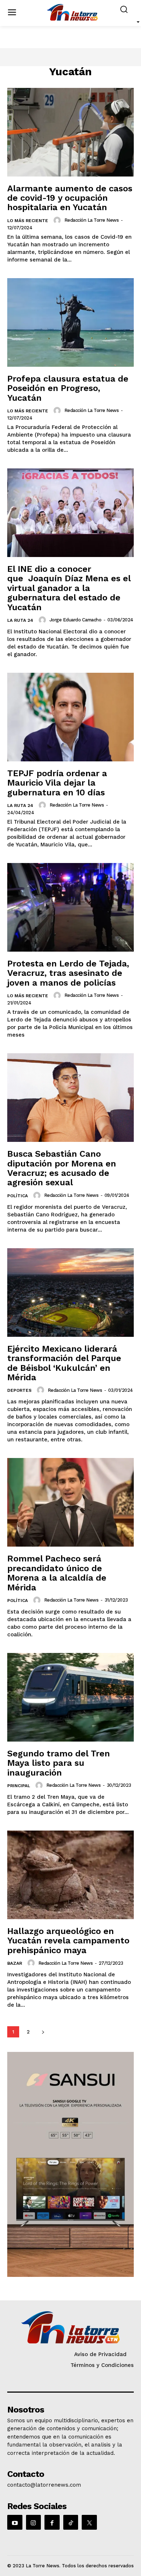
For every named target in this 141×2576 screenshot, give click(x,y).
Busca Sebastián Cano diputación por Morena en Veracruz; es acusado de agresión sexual (62, 1168)
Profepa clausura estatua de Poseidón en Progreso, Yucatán (68, 388)
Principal (19, 1786)
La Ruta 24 (20, 620)
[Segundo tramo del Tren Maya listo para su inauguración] (70, 1697)
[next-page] (43, 2032)
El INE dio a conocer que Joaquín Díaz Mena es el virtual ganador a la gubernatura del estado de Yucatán (69, 588)
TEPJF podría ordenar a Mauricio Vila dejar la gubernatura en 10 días (57, 783)
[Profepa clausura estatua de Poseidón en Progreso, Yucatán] (70, 322)
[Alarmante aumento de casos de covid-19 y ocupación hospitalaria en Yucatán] (70, 132)
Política (18, 1196)
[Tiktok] (71, 2522)
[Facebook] (52, 2522)
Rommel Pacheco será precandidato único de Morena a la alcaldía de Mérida (57, 1573)
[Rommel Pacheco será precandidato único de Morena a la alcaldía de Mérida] (70, 1502)
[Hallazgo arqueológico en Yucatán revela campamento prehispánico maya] (70, 1875)
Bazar (15, 1963)
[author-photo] (58, 220)
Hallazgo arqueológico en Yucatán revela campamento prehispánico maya (68, 1941)
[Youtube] (15, 2522)
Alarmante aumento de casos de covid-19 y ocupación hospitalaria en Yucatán (70, 198)
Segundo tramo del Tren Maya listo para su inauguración (59, 1763)
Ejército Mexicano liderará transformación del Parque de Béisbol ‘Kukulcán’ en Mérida (64, 1363)
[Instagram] (34, 2522)
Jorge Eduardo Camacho (76, 620)
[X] (89, 2522)
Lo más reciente (28, 221)
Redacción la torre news (92, 220)
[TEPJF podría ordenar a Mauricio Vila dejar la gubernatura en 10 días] (70, 717)
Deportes (19, 1390)
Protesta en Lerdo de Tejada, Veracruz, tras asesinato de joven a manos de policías (68, 973)
